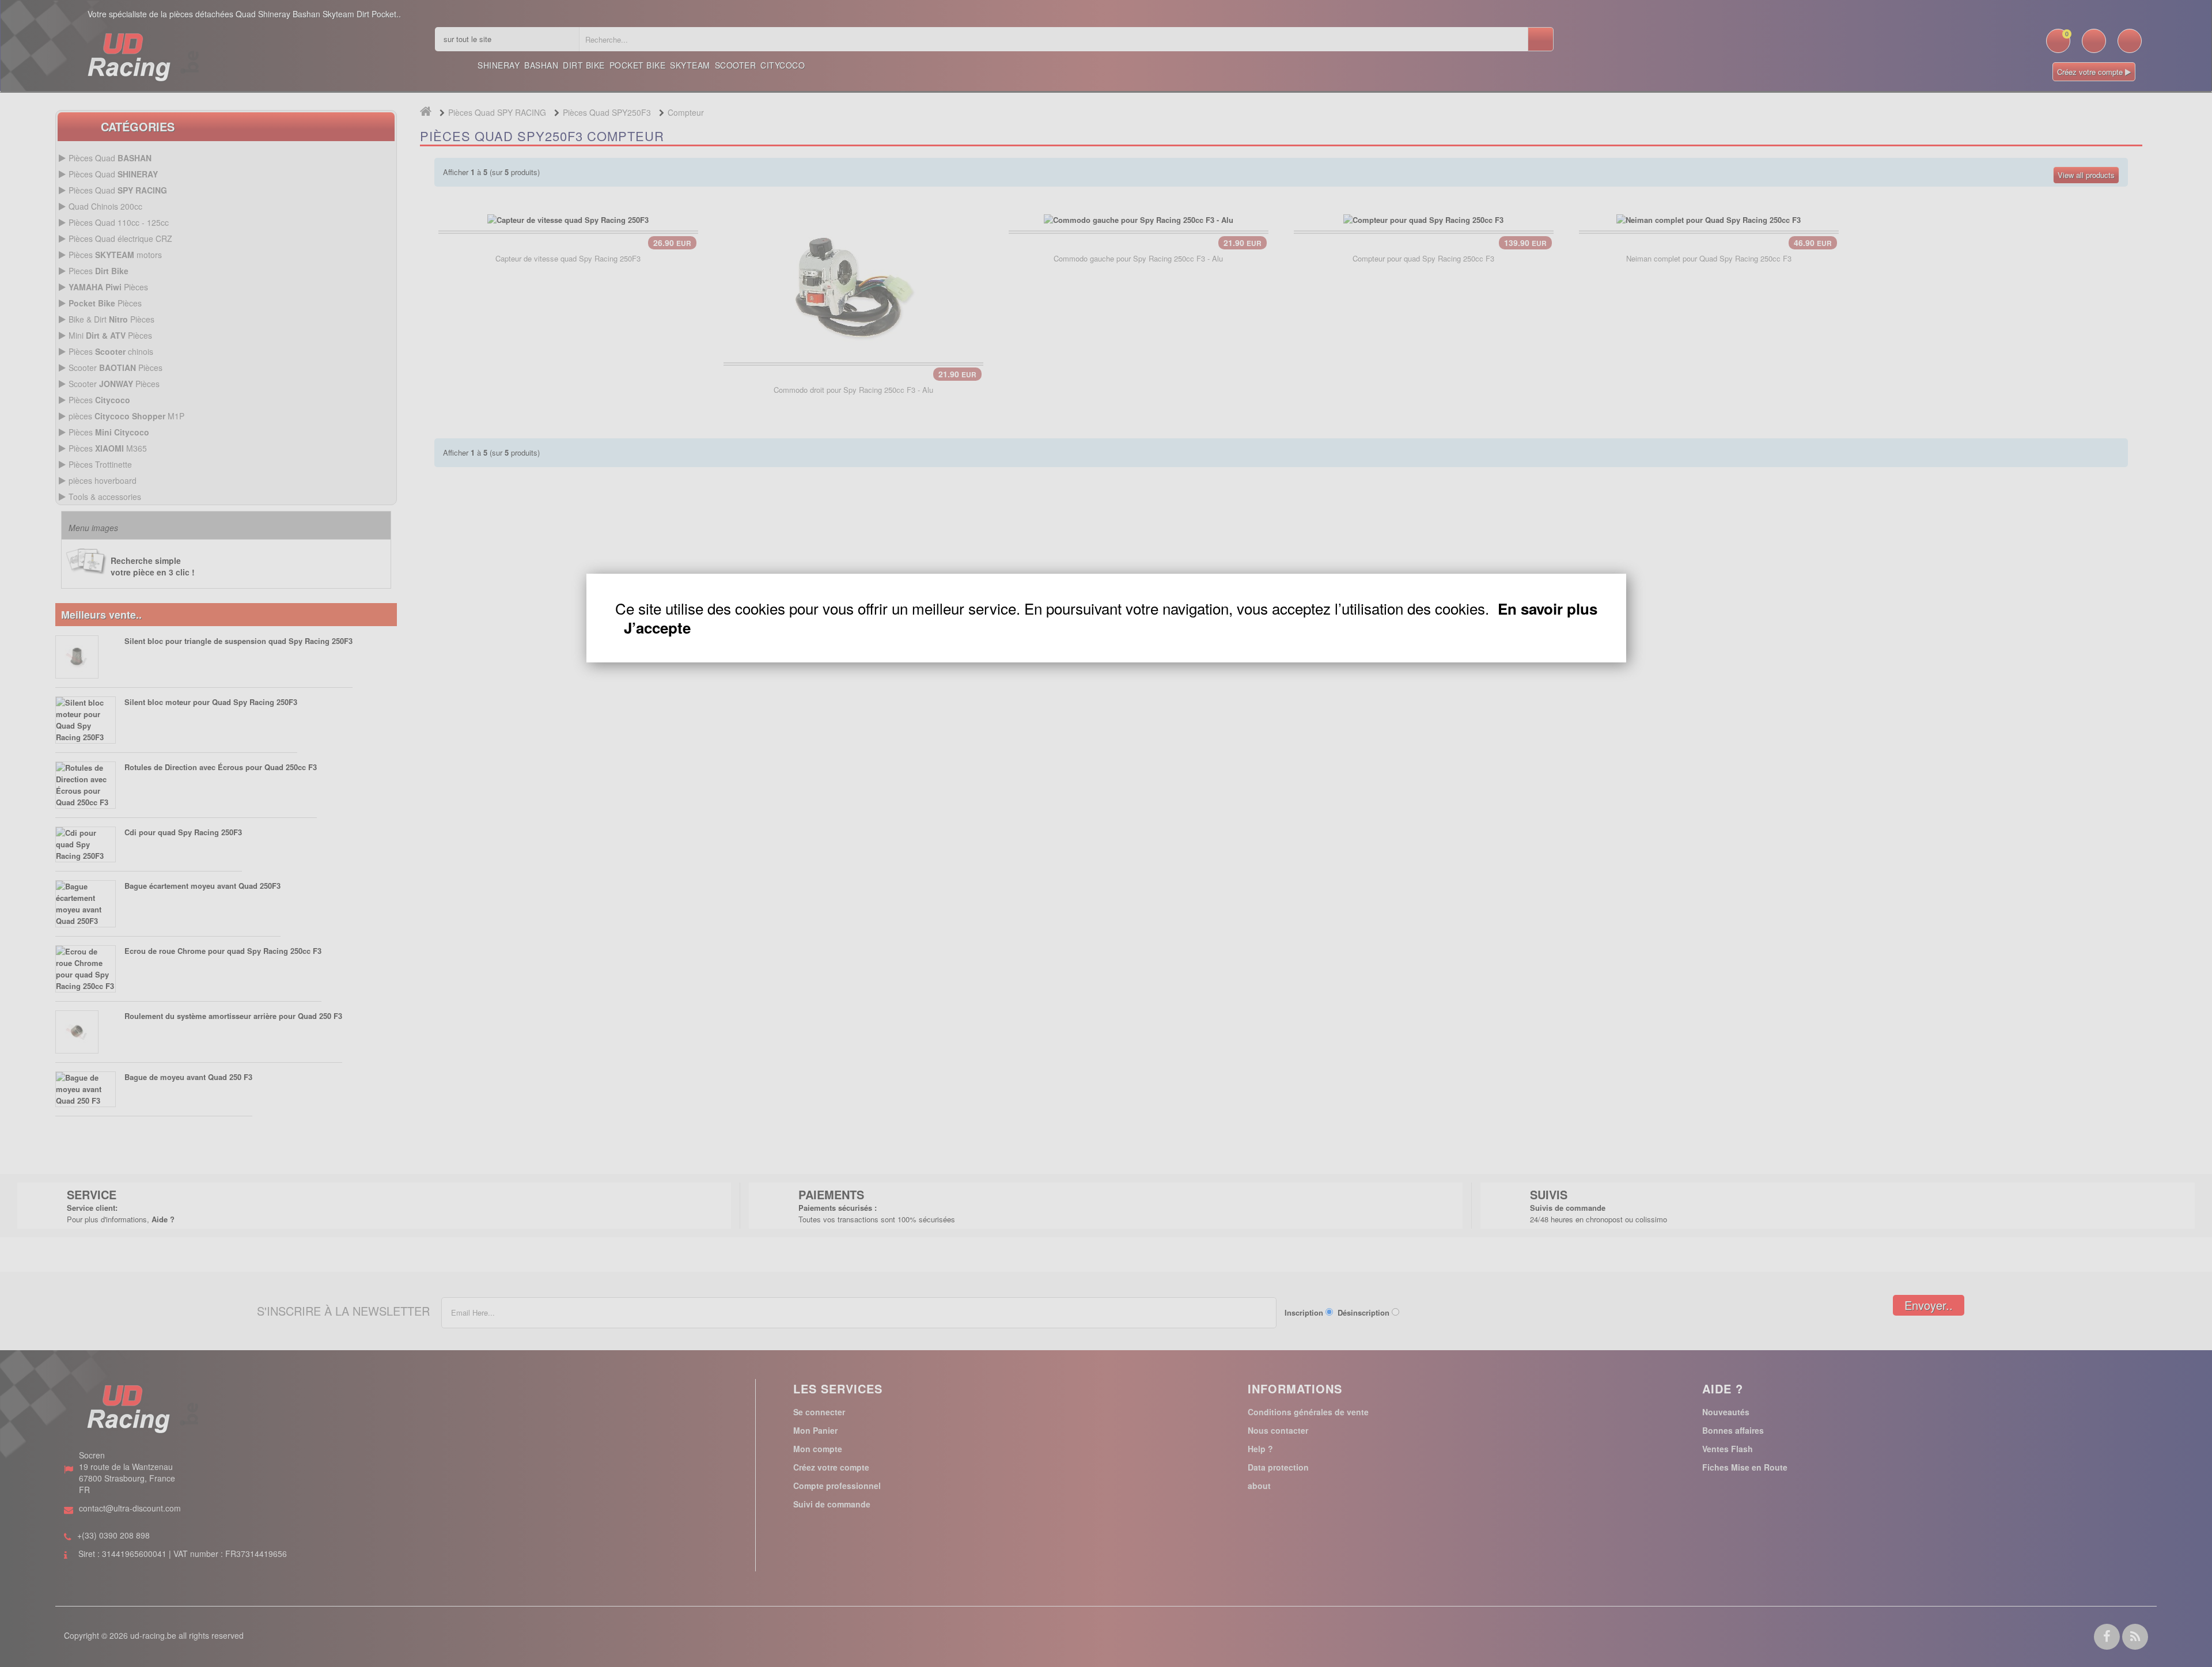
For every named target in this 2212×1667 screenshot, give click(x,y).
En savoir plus (1548, 609)
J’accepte (657, 628)
